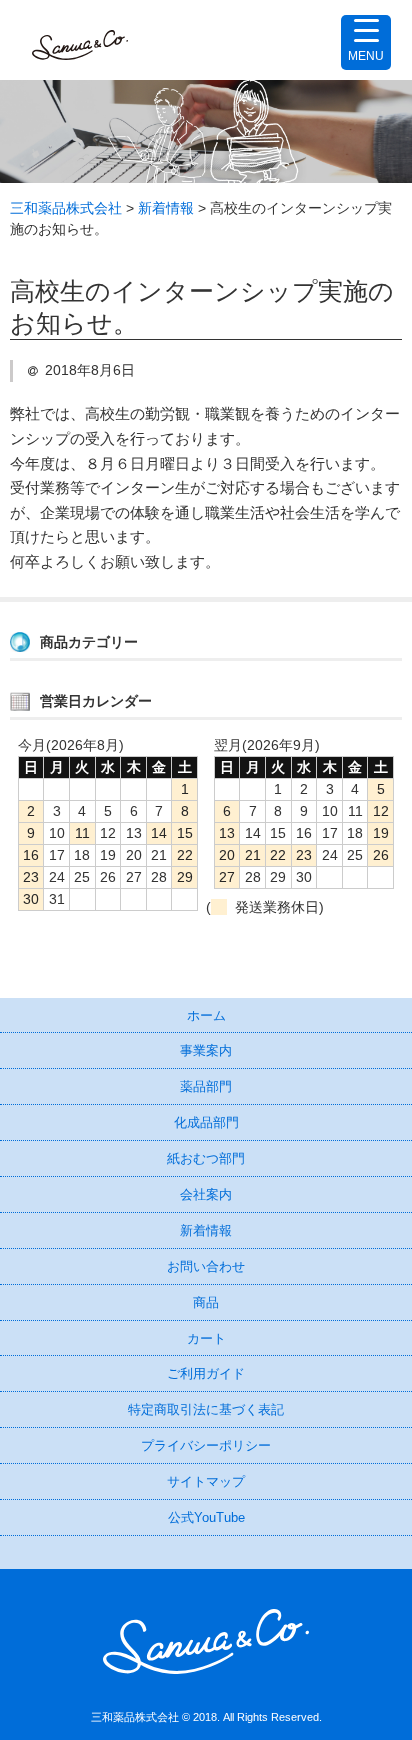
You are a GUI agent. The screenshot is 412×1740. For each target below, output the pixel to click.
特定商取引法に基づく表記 (206, 1409)
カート (206, 1338)
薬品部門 (206, 1086)
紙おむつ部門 (206, 1158)
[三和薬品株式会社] (80, 40)
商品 (206, 1302)
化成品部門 (206, 1122)
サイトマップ (206, 1481)
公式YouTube (206, 1517)
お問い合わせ (206, 1266)
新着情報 (206, 1230)
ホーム (206, 1015)
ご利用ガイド (206, 1373)
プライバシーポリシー (206, 1445)
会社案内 (206, 1194)
